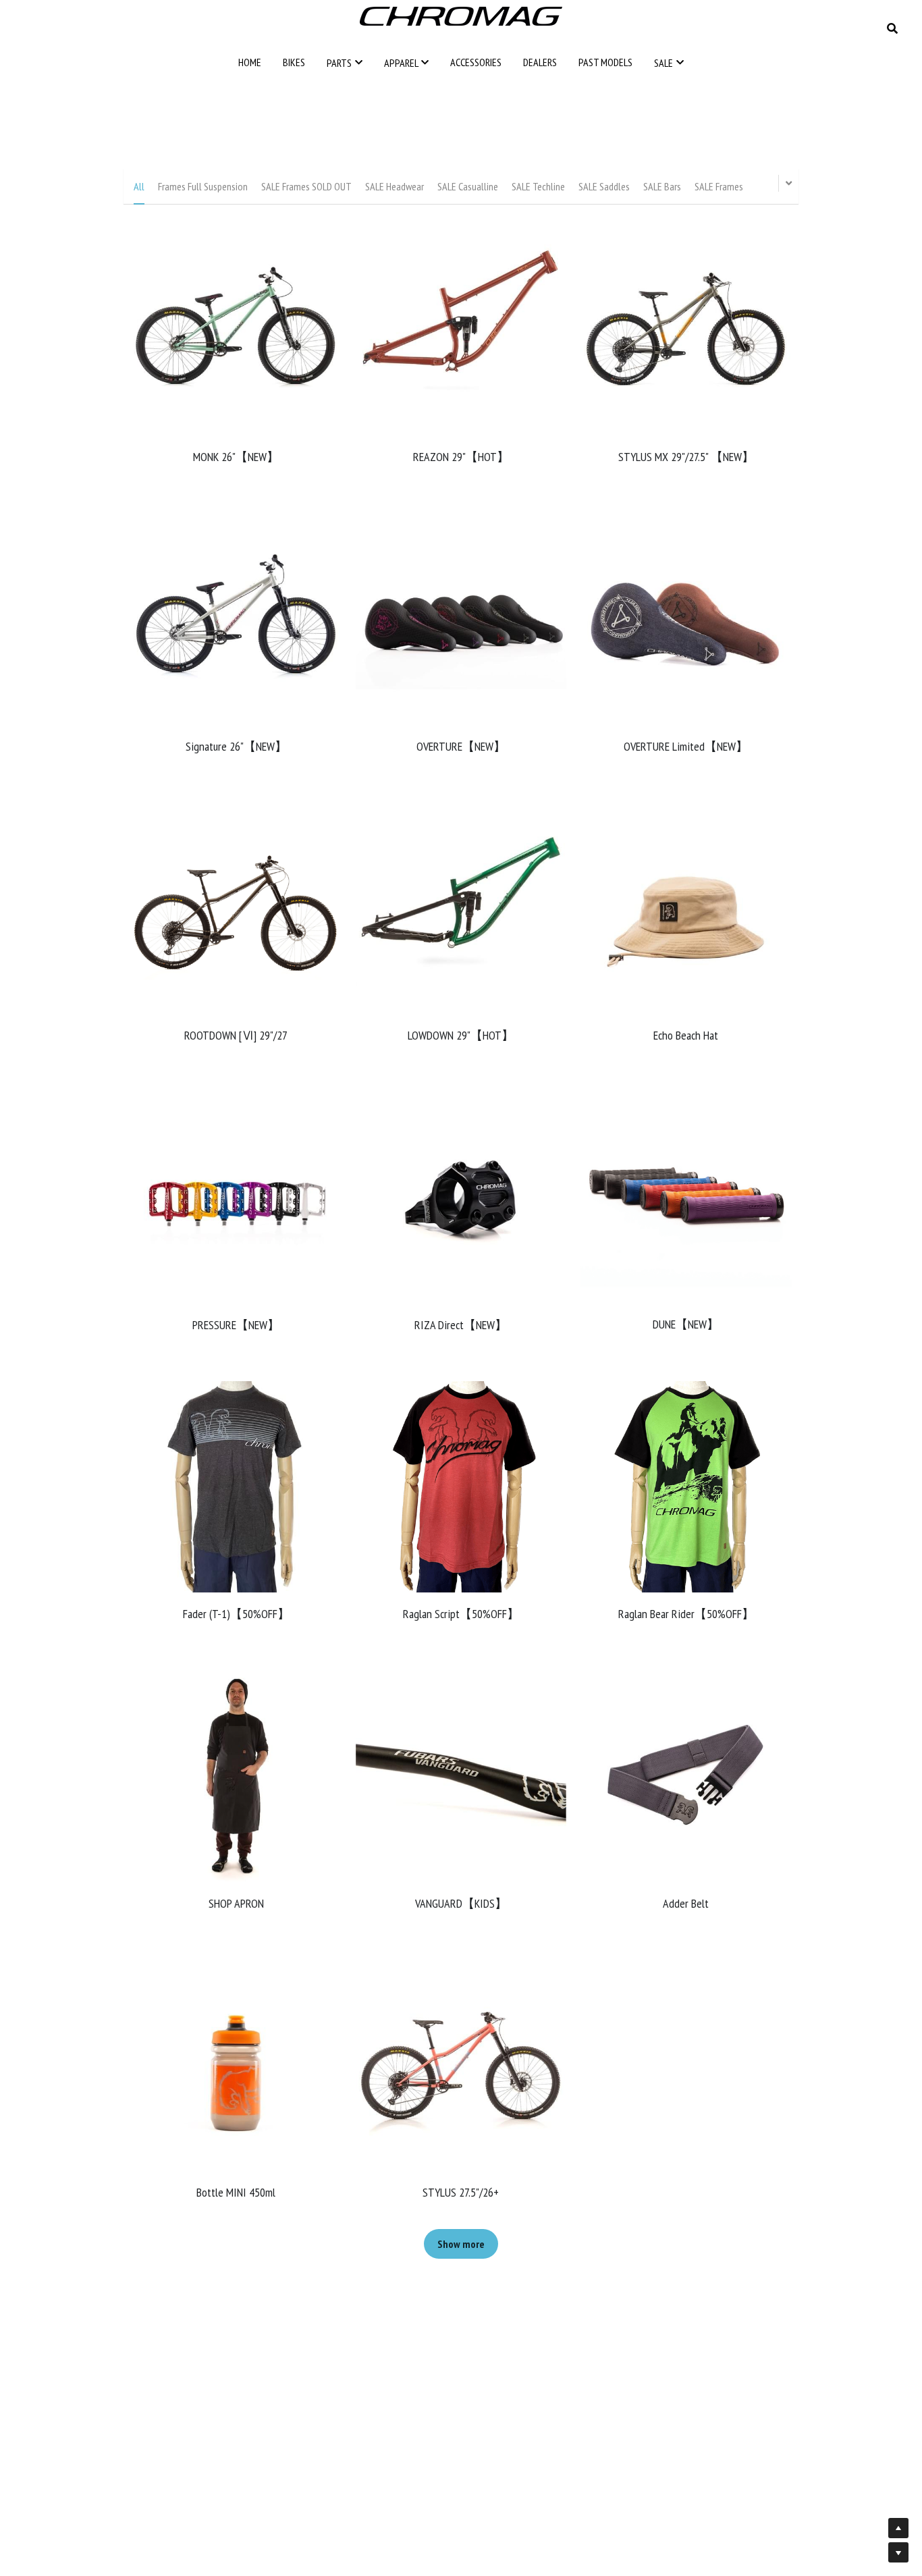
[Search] (892, 28)
